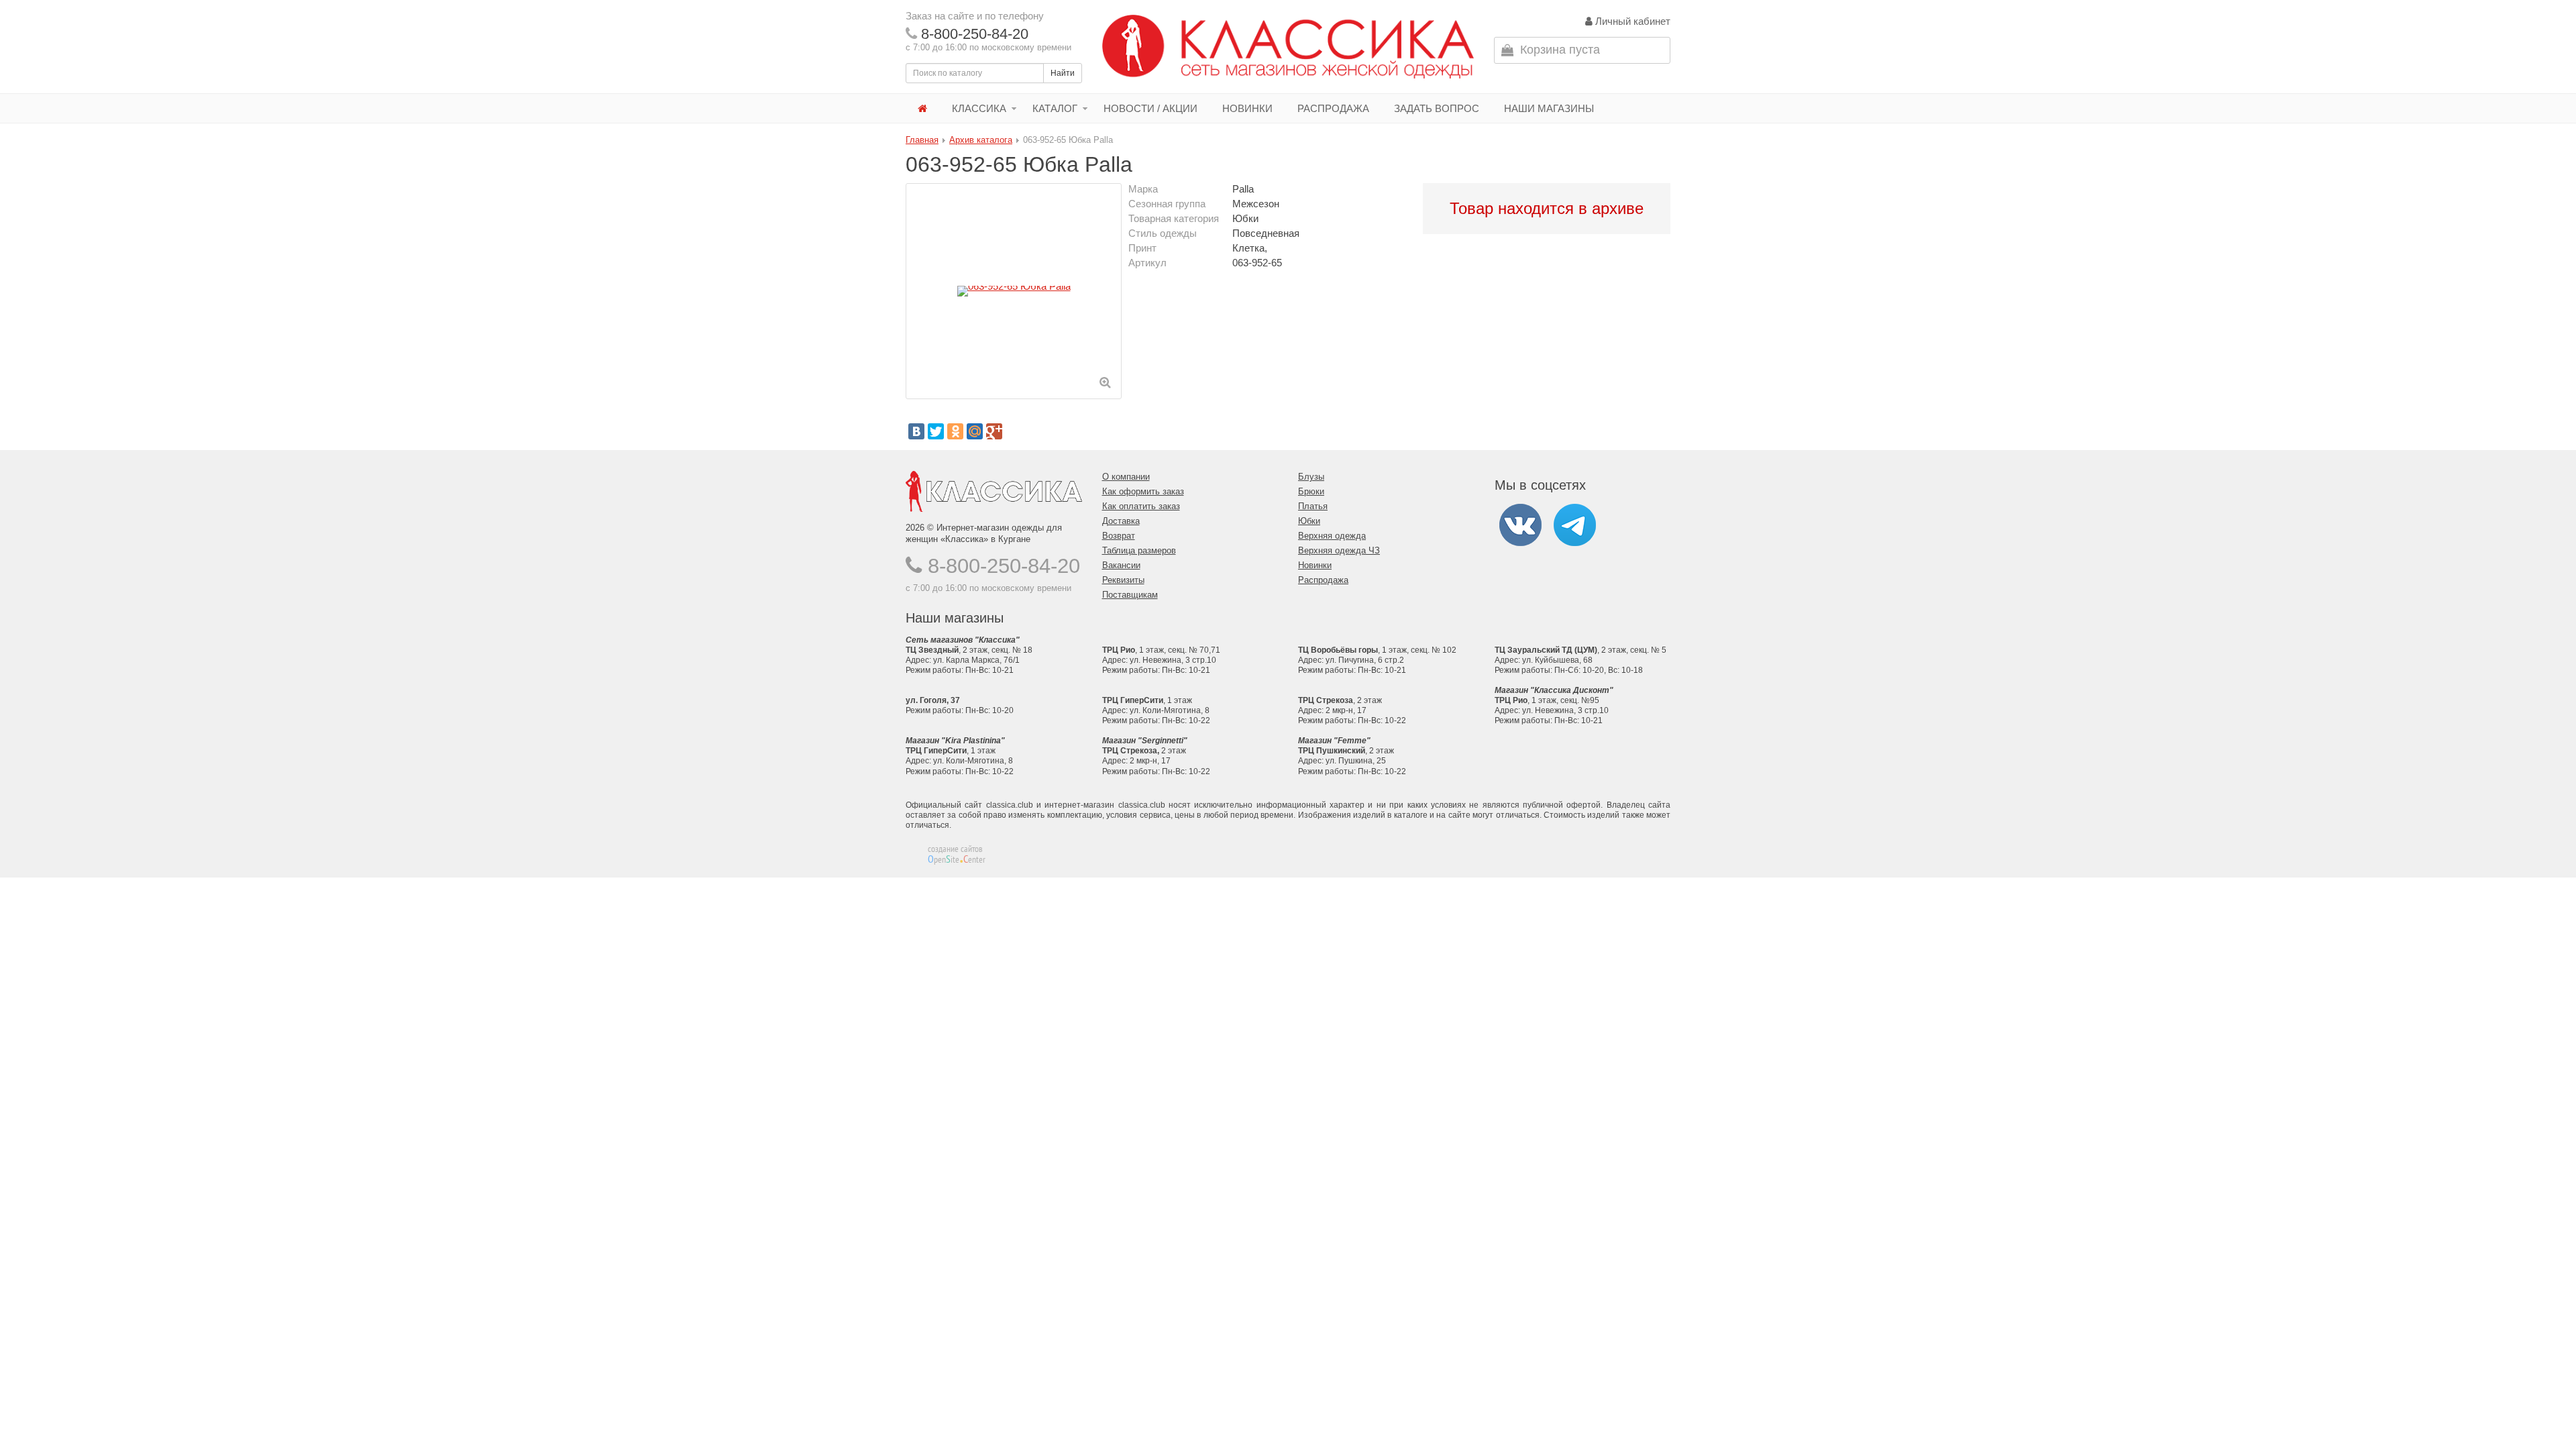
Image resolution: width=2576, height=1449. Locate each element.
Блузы (1311, 477)
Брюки (1311, 491)
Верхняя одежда (1332, 536)
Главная (922, 140)
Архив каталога (981, 140)
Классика (979, 108)
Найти (1063, 73)
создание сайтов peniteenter (957, 854)
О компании (1126, 477)
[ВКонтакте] (916, 431)
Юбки (1309, 521)
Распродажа (1333, 108)
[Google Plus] (994, 431)
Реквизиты (1123, 580)
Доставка (1121, 521)
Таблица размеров (1139, 550)
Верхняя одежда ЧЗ (1339, 550)
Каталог (1055, 108)
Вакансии (1121, 565)
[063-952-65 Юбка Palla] (1014, 291)
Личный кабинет (1631, 21)
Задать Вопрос (1437, 108)
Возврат (1119, 536)
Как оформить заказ (1143, 491)
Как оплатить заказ (1141, 506)
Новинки (1247, 108)
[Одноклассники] (955, 431)
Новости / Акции (1150, 108)
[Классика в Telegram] (1575, 524)
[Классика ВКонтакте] (1520, 524)
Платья (1313, 506)
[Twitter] (936, 431)
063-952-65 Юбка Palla (1068, 140)
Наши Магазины (1549, 108)
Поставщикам (1130, 595)
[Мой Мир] (975, 431)
